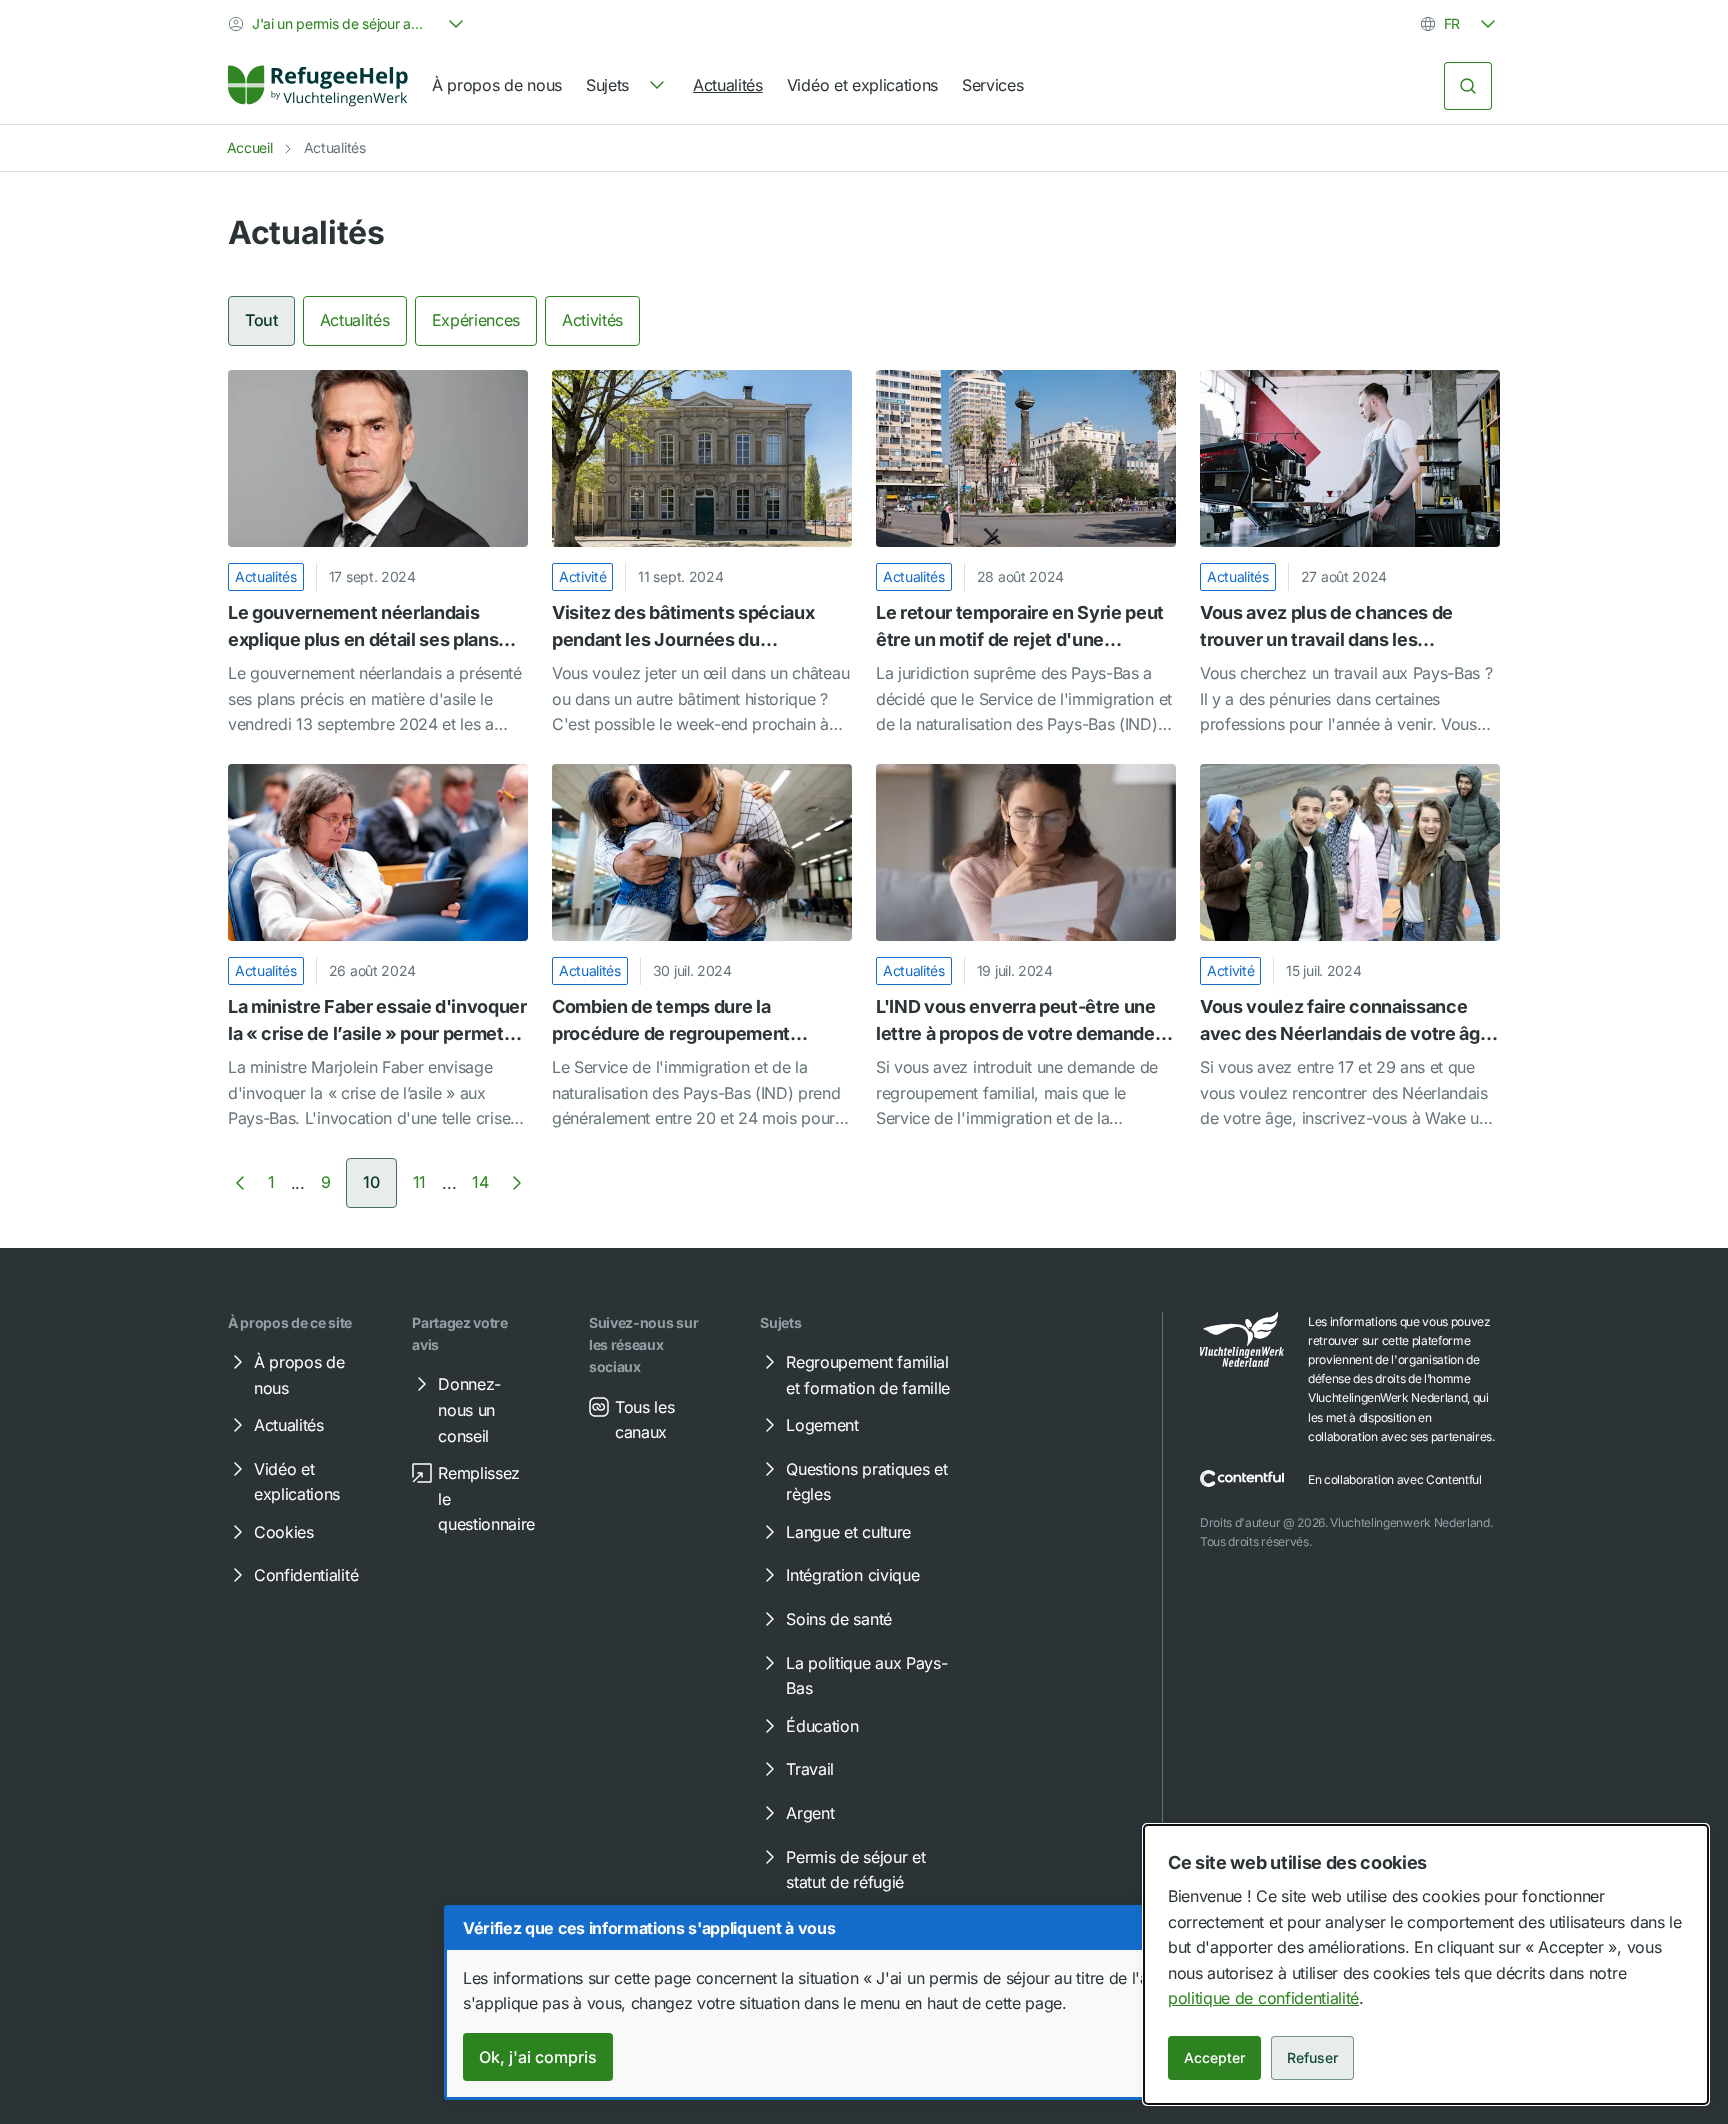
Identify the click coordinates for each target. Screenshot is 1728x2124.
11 (419, 1182)
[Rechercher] (1468, 86)
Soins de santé (839, 1619)
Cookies (284, 1532)
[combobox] (348, 24)
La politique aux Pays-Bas (866, 1676)
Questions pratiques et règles (866, 1482)
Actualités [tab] (355, 320)
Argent (810, 1813)
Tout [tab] (261, 320)
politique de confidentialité (1263, 1998)
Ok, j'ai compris (538, 2057)
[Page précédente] (240, 1183)
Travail (810, 1769)
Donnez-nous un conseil (469, 1409)
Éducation (822, 1726)
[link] (318, 86)
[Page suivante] (517, 1183)
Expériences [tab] (476, 320)
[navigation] (627, 86)
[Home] (318, 86)
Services (992, 85)
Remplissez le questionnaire (486, 1498)
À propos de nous (497, 85)
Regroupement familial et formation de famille (868, 1375)
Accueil (250, 147)
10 (371, 1182)
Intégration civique (852, 1575)
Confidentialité (306, 1575)
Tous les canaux (644, 1420)
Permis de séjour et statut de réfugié (855, 1870)
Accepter (1214, 2057)
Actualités (728, 85)
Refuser (1312, 2057)
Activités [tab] (592, 320)
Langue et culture (848, 1532)
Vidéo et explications (862, 85)
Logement (822, 1425)
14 (480, 1182)
